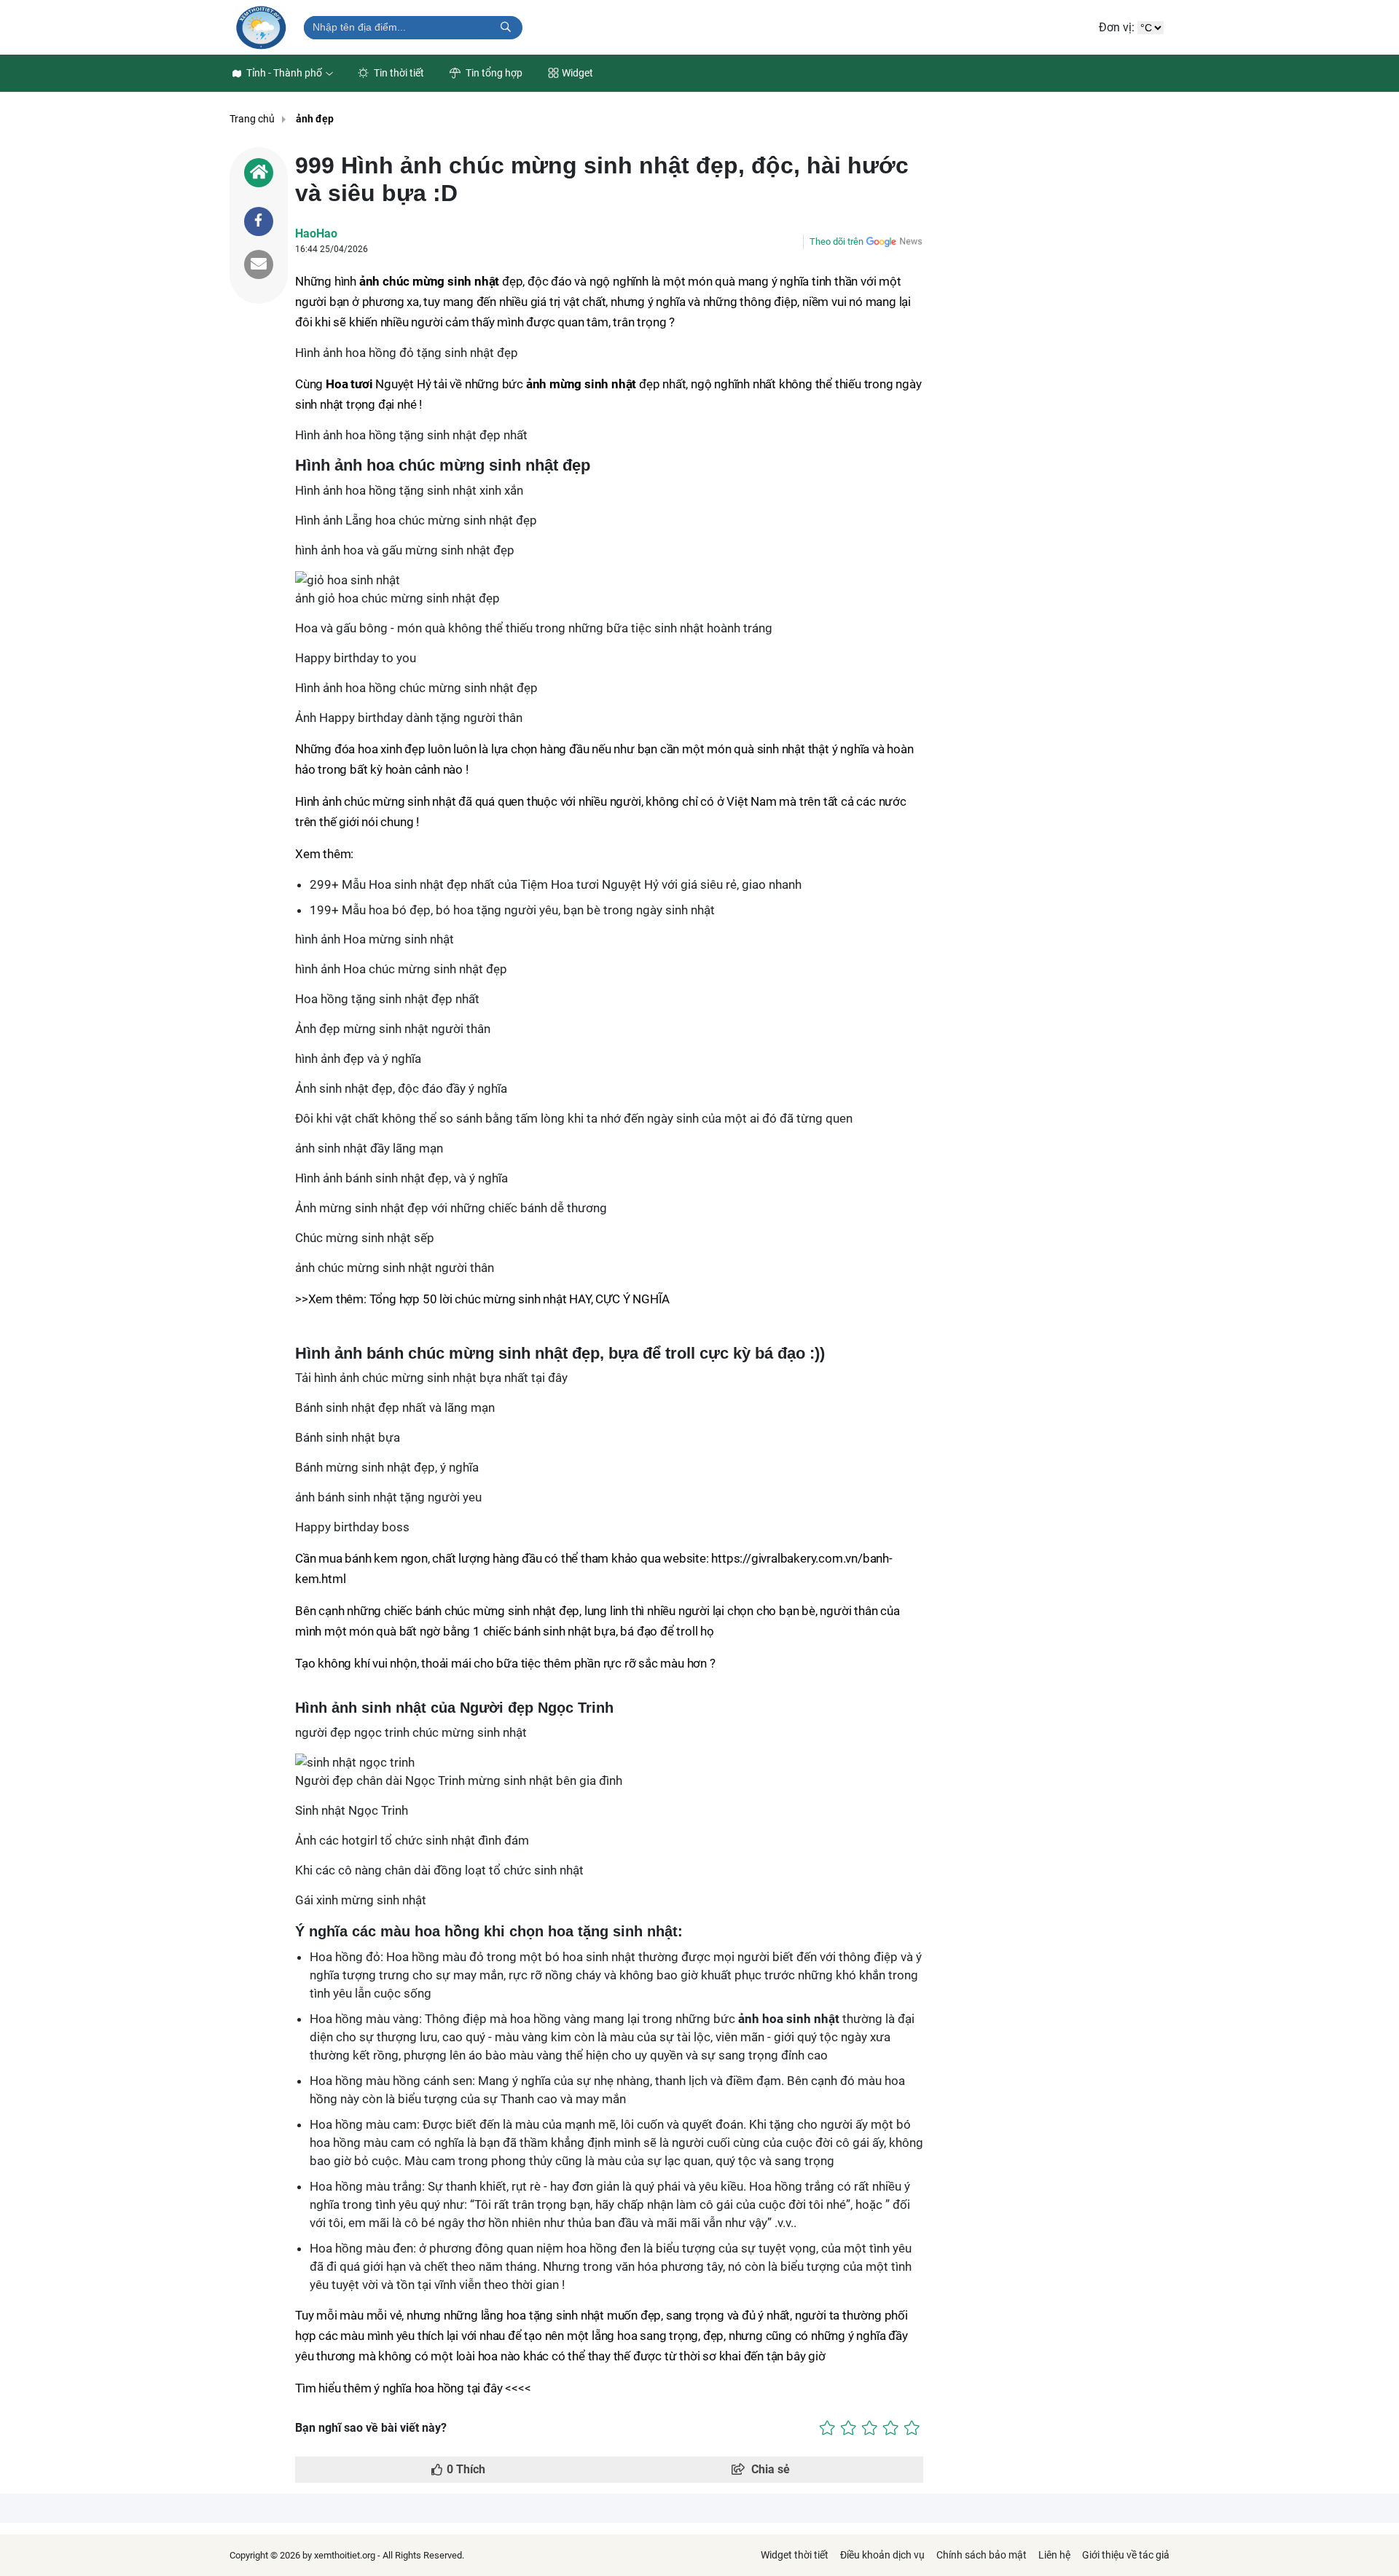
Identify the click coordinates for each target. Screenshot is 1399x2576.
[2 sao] (849, 2428)
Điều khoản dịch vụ (882, 2555)
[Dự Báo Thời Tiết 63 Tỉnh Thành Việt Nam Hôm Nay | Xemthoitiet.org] (261, 27)
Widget (577, 73)
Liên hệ (1054, 2555)
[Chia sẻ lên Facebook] (259, 221)
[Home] (259, 173)
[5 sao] (912, 2428)
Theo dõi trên (836, 241)
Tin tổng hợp (493, 73)
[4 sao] (891, 2428)
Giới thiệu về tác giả (1126, 2555)
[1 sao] (827, 2428)
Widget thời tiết (795, 2555)
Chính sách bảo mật (981, 2555)
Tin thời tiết (398, 73)
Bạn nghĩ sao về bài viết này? (371, 2428)
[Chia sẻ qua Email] (259, 264)
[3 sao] (870, 2428)
